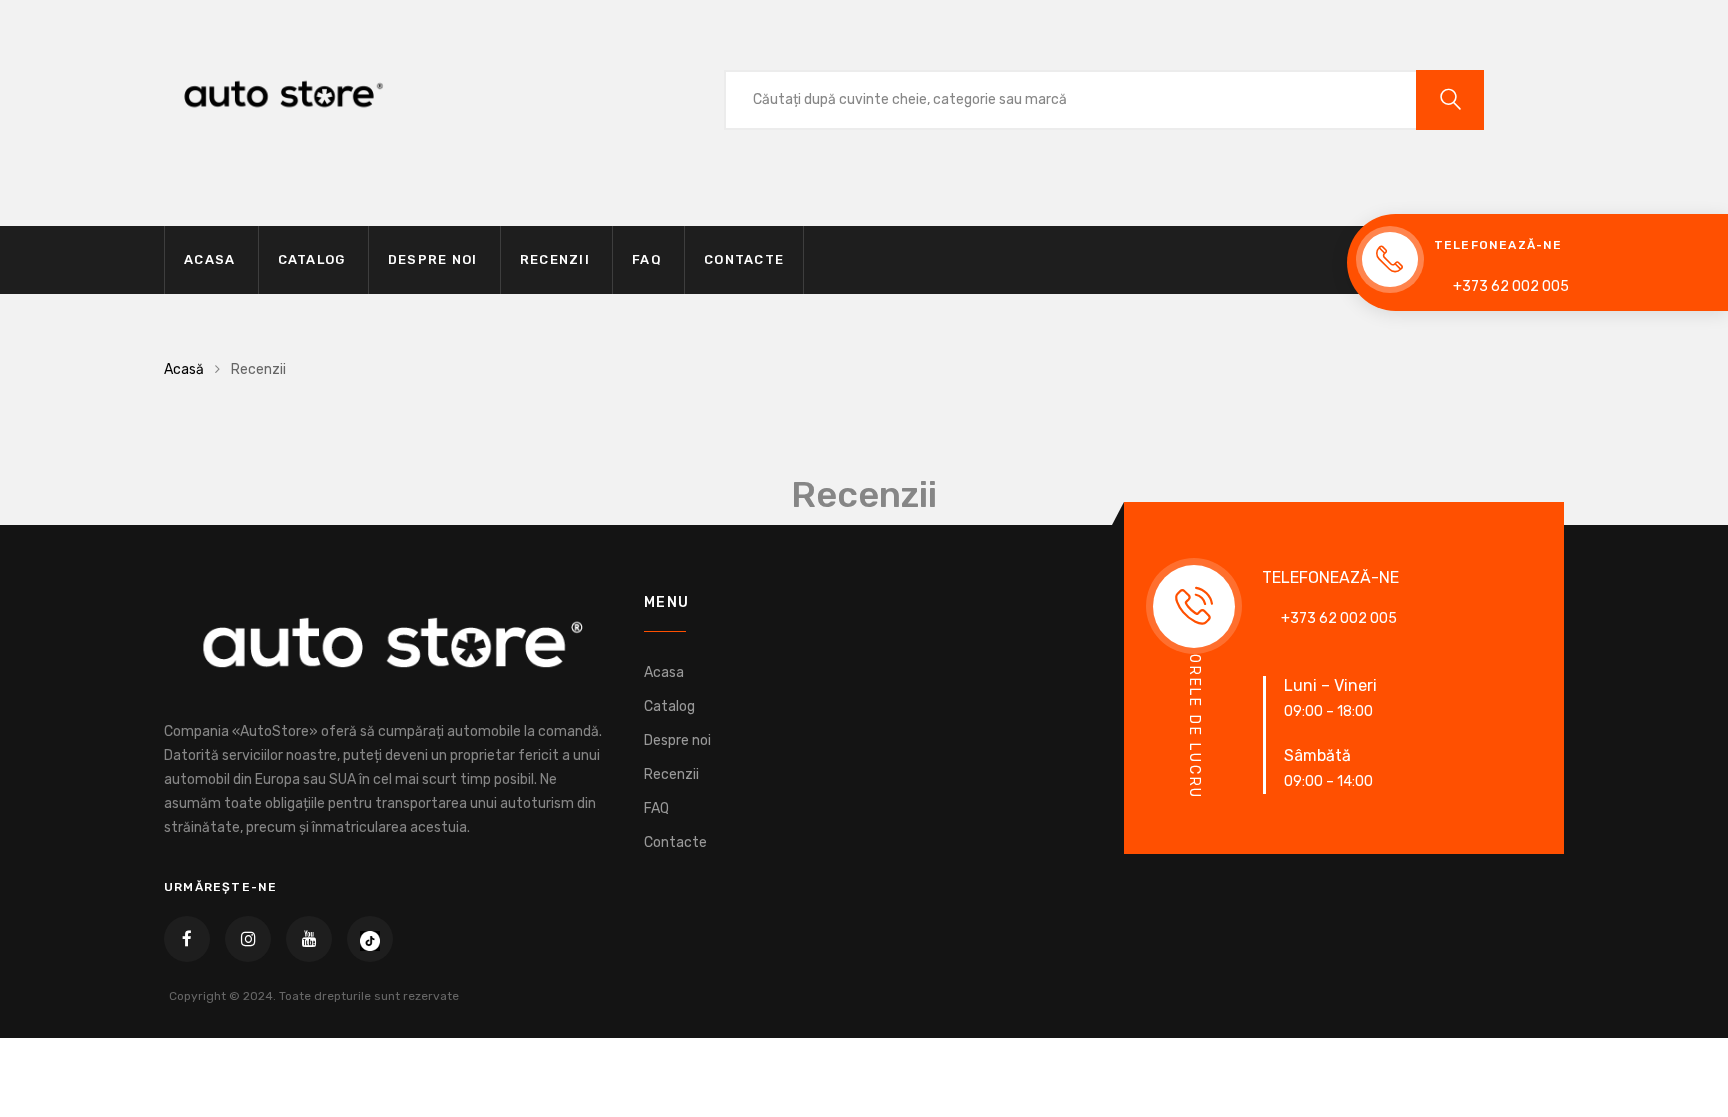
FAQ (647, 259)
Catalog (312, 259)
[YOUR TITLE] (370, 939)
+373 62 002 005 (1511, 286)
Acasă (184, 369)
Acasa (210, 259)
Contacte (744, 259)
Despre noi (433, 259)
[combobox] (1070, 100)
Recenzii (555, 259)
